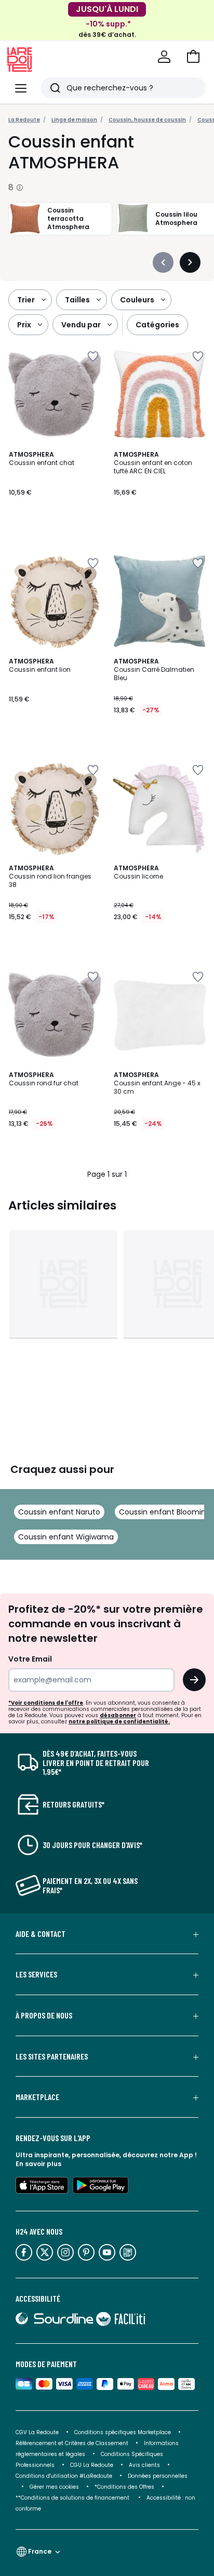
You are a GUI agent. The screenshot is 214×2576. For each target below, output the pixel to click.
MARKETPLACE (37, 2097)
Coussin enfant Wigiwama (66, 1537)
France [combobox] (40, 2551)
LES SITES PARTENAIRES (52, 2056)
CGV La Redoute (37, 2432)
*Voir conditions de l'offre (46, 1703)
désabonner (118, 1715)
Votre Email (30, 1659)
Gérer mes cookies (54, 2487)
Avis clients (144, 2465)
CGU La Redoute (92, 2465)
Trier (26, 300)
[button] (193, 57)
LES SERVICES (36, 1974)
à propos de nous (44, 2015)
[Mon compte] (164, 57)
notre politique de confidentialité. (119, 1722)
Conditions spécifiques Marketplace (123, 2432)
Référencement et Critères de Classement (72, 2443)
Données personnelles (158, 2476)
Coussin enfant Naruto (59, 1512)
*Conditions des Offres (124, 2487)
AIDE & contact (41, 1934)
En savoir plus (38, 2164)
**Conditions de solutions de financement (73, 2498)
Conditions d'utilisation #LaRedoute (64, 2476)
